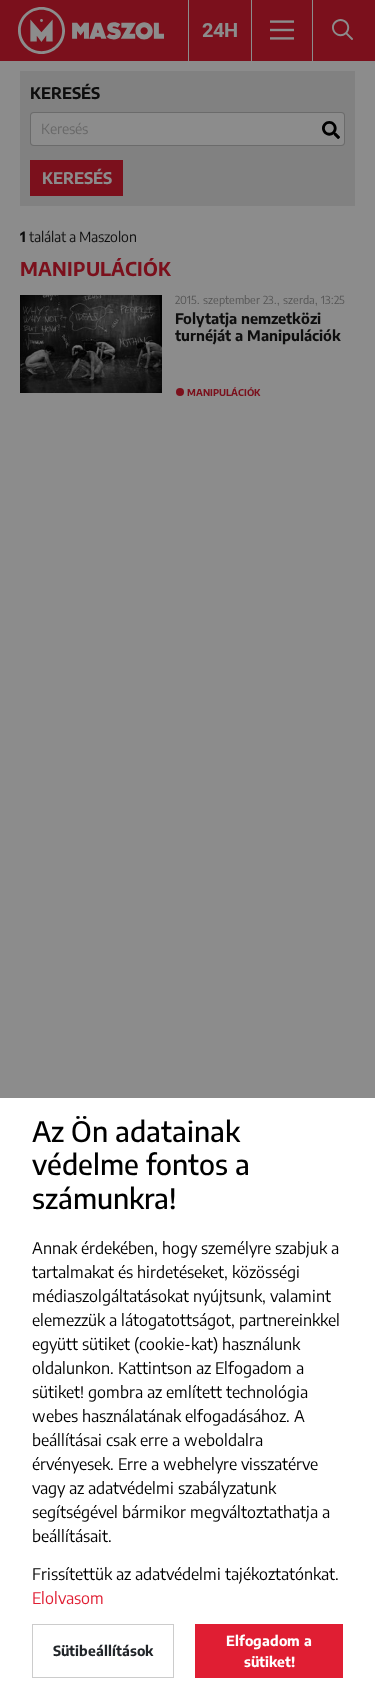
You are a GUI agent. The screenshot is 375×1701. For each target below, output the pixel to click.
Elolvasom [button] (68, 1598)
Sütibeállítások (103, 1650)
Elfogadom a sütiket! (269, 1651)
